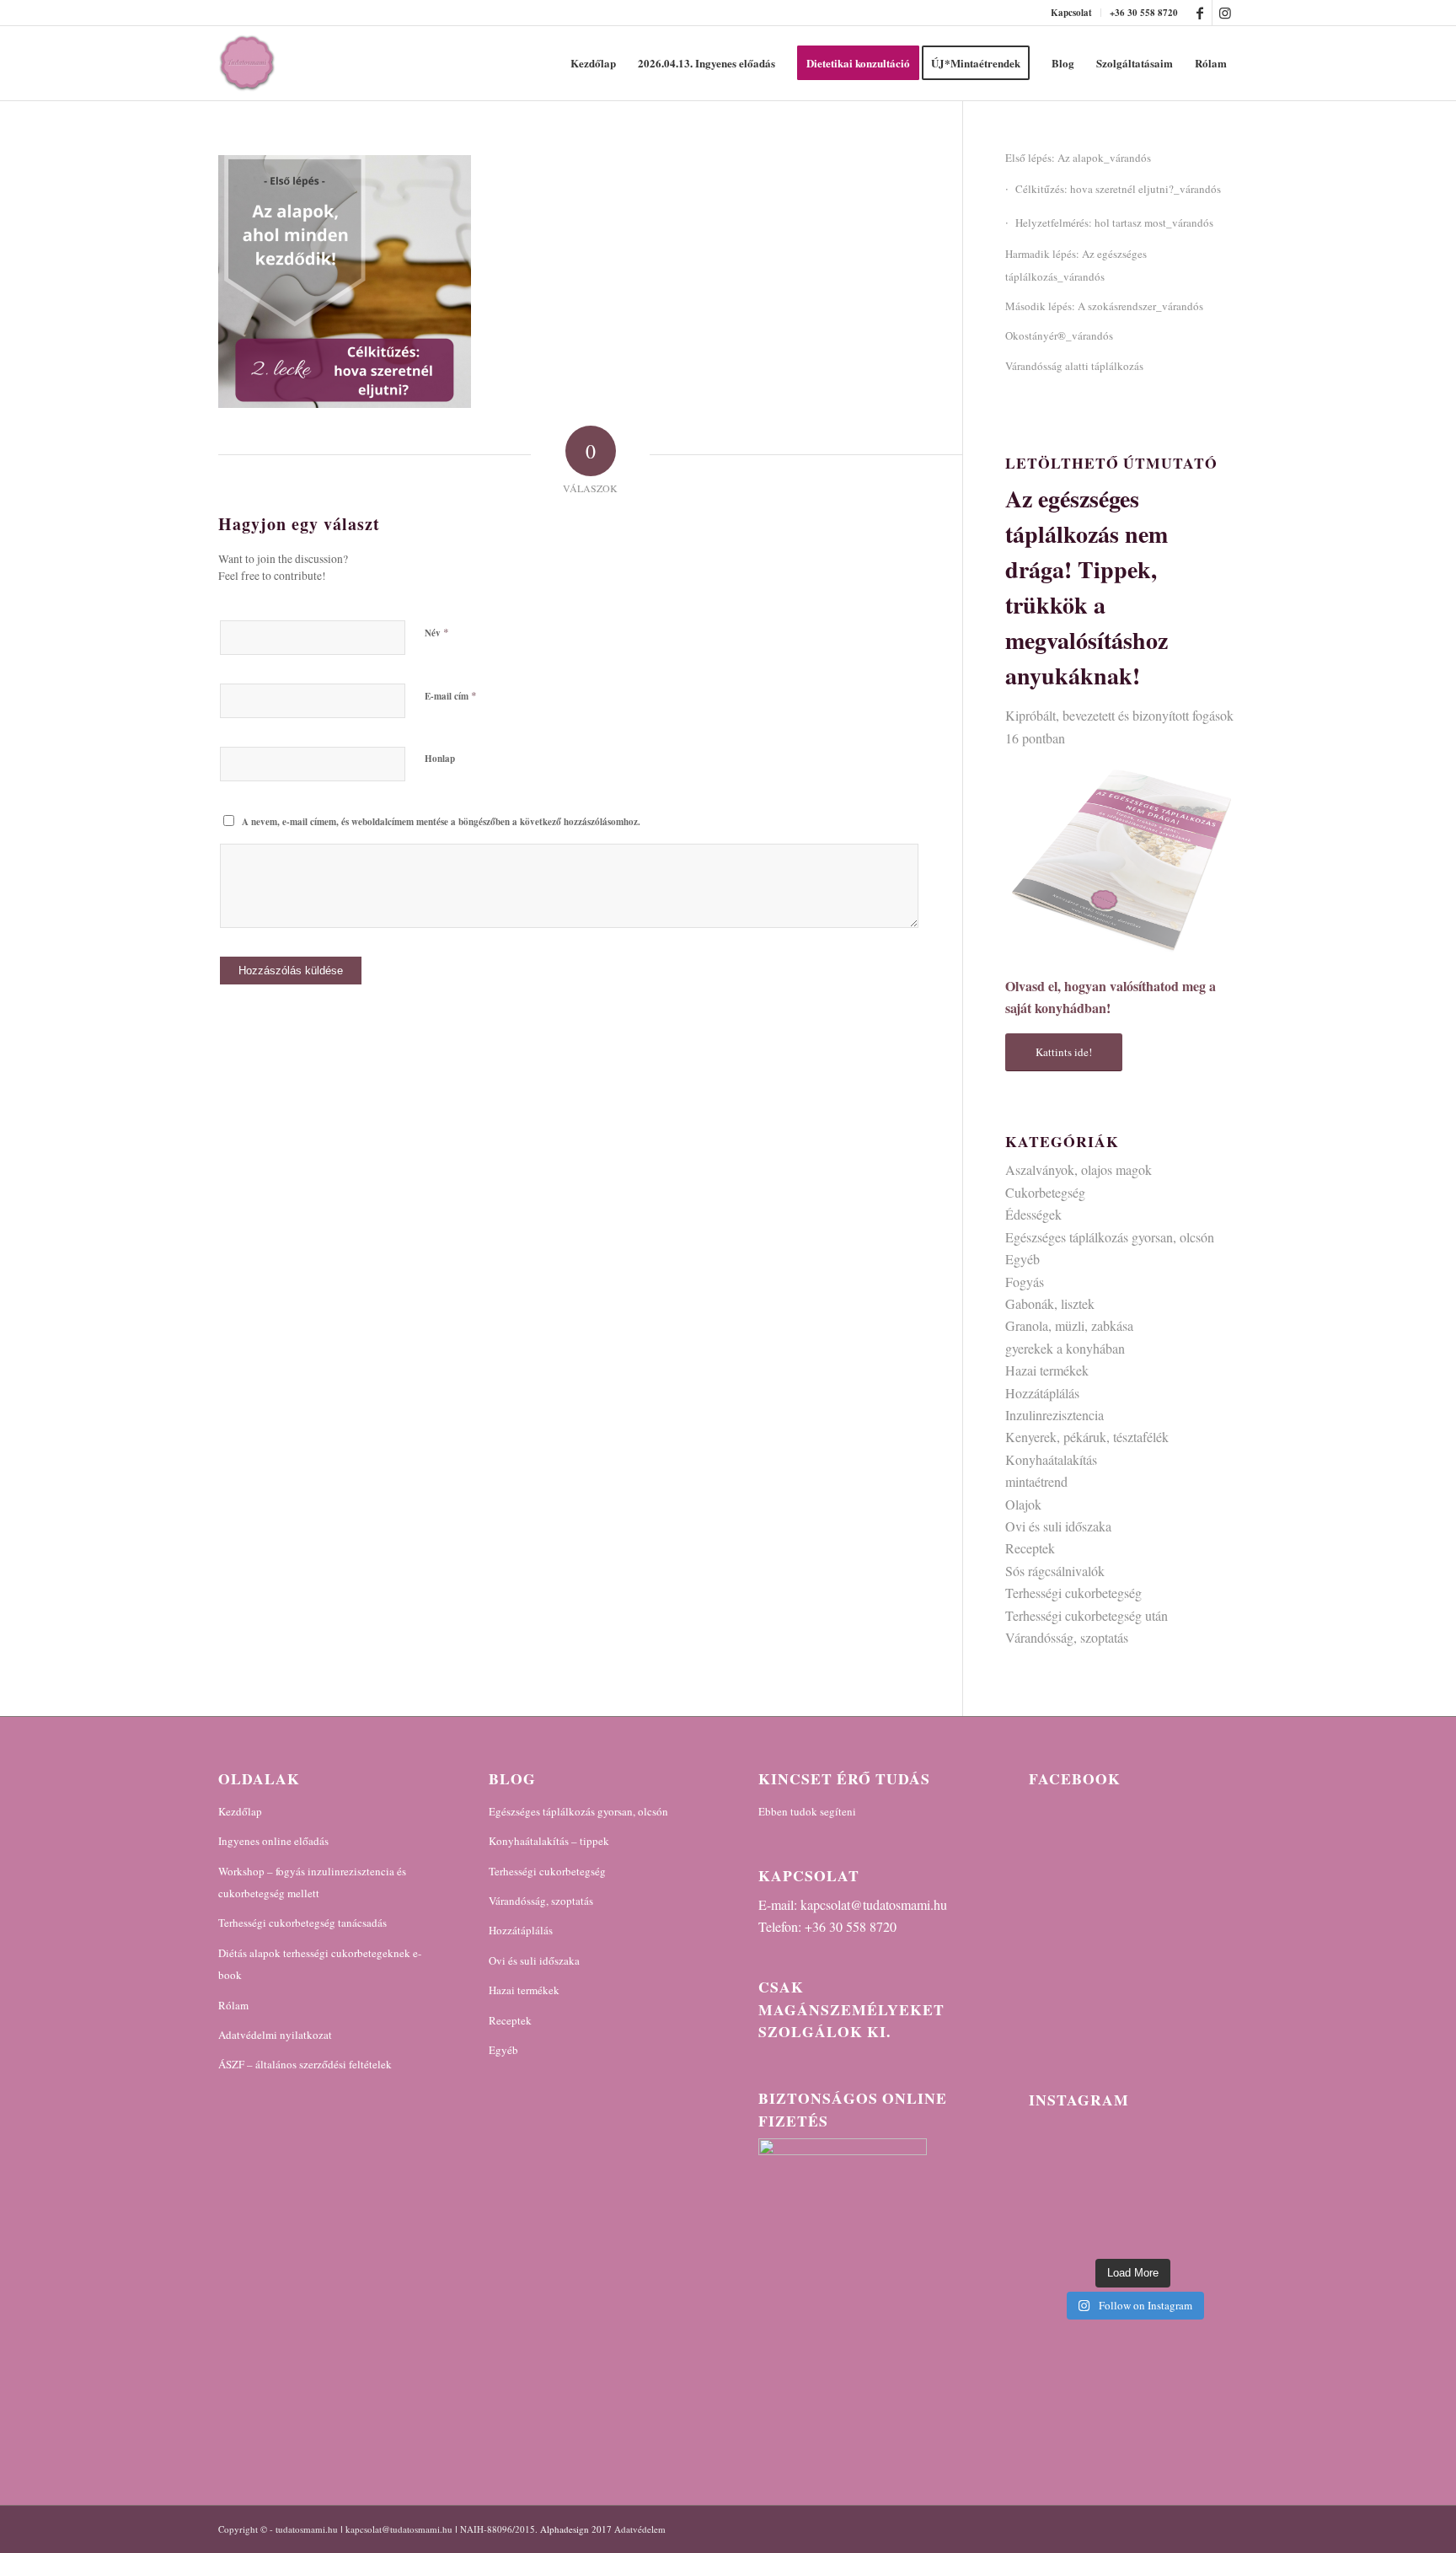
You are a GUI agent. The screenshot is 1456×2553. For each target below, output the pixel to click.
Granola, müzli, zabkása (1069, 1325)
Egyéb (1022, 1259)
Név (437, 632)
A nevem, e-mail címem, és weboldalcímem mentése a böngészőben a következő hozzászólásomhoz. (441, 822)
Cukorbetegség (1045, 1192)
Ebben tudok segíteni (807, 1811)
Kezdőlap (240, 1811)
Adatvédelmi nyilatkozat (275, 2035)
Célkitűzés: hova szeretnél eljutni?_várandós (1118, 189)
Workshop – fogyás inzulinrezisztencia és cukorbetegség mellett (312, 1882)
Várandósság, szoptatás (1067, 1637)
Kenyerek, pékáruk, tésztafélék (1087, 1437)
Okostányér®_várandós (1059, 335)
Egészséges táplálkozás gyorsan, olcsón (1110, 1237)
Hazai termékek (1047, 1370)
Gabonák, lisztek (1050, 1303)
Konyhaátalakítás (1051, 1459)
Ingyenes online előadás (273, 1841)
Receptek (1030, 1548)
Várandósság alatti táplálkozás (1074, 366)
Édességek (1033, 1214)
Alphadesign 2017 (576, 2529)
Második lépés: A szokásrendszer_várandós (1104, 306)
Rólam (233, 2005)
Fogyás (1025, 1282)
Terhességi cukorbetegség (1073, 1593)
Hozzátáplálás (1042, 1393)
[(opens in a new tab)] (1135, 1817)
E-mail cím (451, 695)
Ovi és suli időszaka (1058, 1526)
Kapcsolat (1071, 13)
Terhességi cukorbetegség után (1087, 1615)
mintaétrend (1036, 1481)
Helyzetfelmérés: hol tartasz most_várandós (1114, 223)
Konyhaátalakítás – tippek (549, 1841)
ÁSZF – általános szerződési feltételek (305, 2064)
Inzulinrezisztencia (1055, 1415)
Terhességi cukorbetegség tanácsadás (302, 1923)
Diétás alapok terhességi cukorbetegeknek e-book (320, 1964)
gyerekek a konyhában (1065, 1348)
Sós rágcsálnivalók (1055, 1571)
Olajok (1023, 1504)
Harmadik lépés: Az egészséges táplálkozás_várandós (1076, 265)
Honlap (440, 759)
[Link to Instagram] (1225, 13)
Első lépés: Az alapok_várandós (1078, 158)
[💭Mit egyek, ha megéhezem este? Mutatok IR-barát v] (1133, 2187)
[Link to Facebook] (1199, 13)
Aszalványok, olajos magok (1079, 1169)
